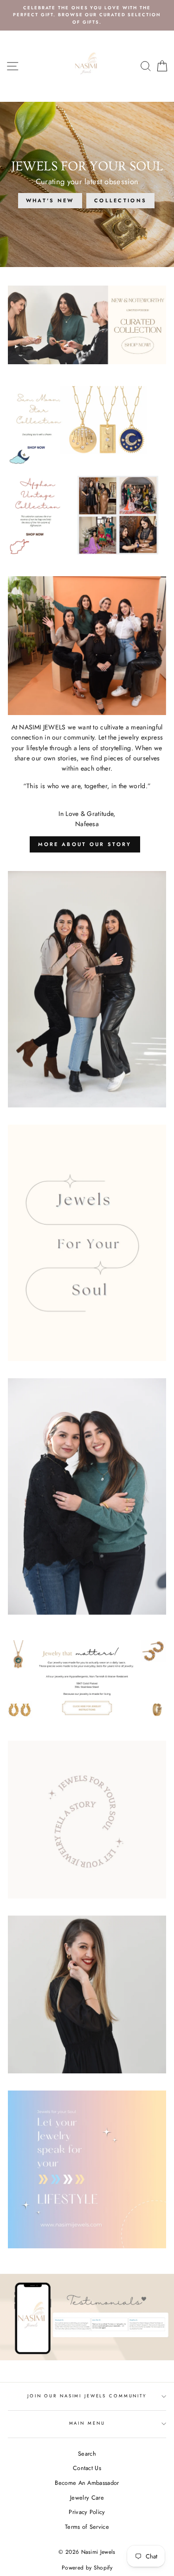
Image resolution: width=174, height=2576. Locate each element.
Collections (120, 200)
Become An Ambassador (87, 2483)
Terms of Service (87, 2527)
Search (87, 2454)
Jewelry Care (87, 2498)
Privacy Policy (87, 2512)
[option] (87, 15)
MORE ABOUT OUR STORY (85, 844)
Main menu (87, 2423)
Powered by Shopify (87, 2568)
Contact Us (87, 2468)
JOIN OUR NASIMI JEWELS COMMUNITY (87, 2396)
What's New (50, 200)
